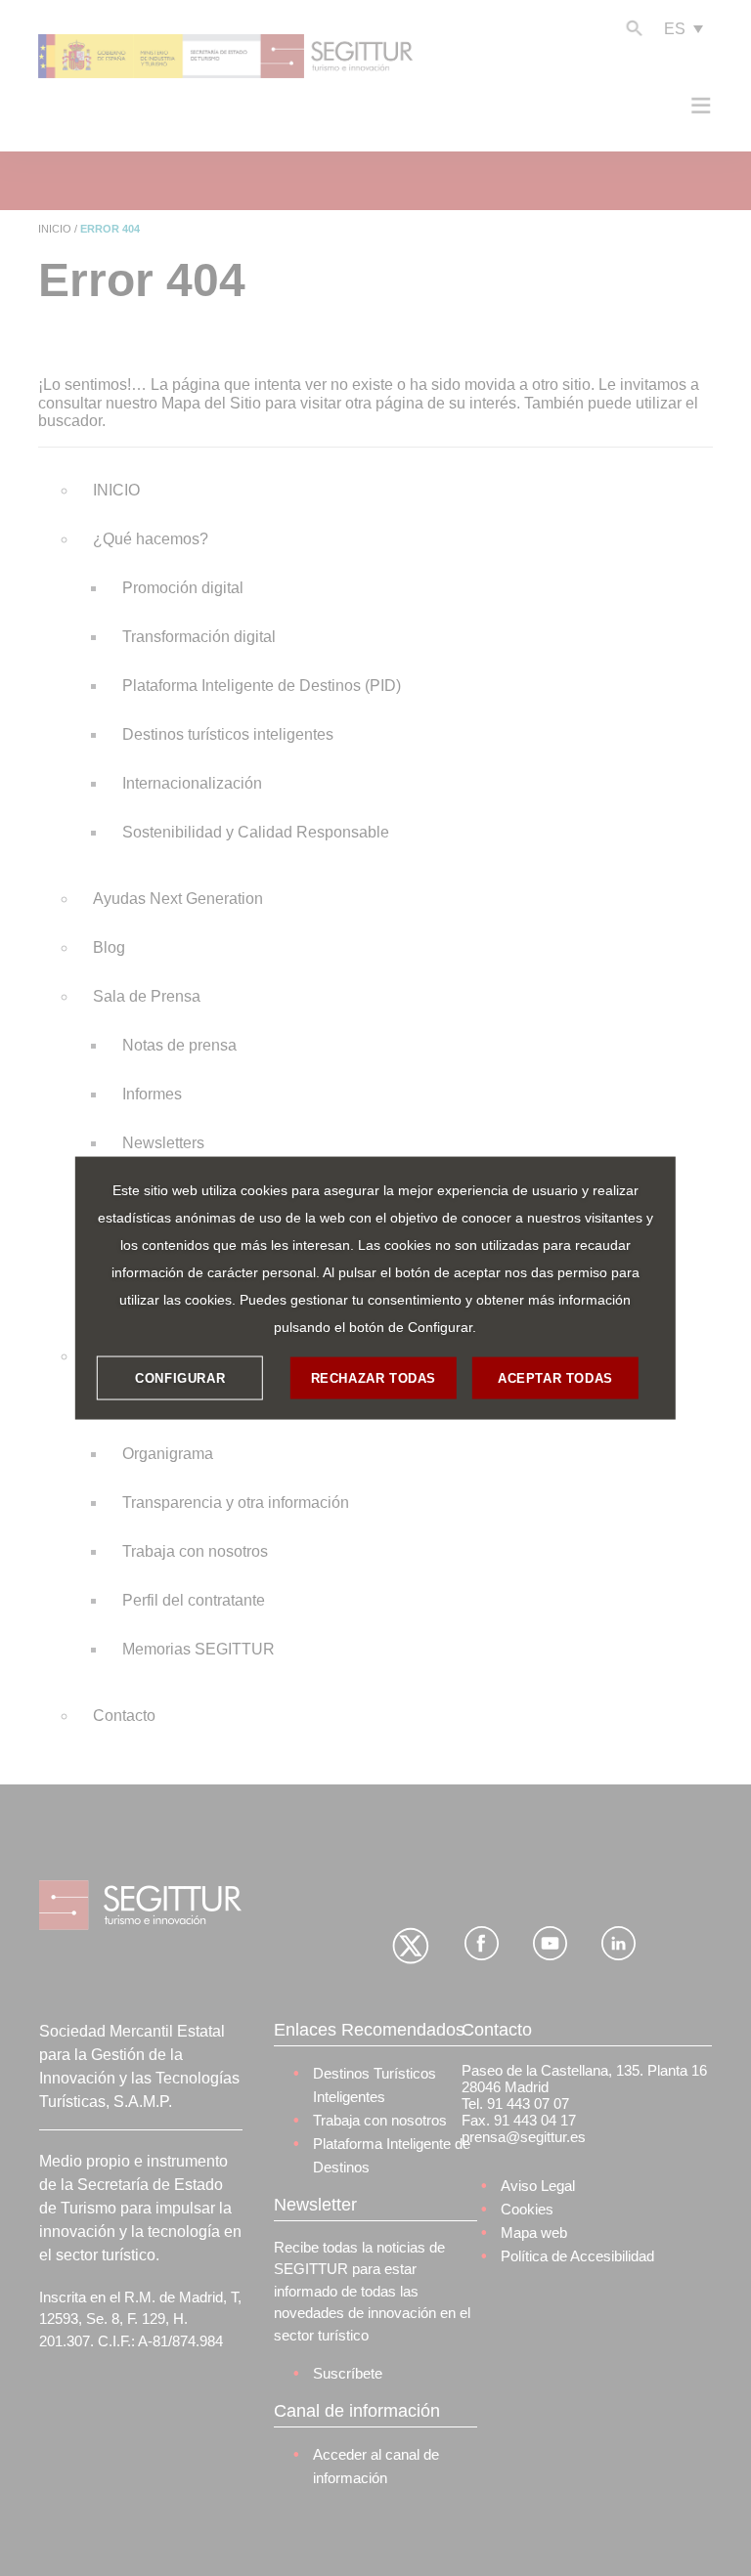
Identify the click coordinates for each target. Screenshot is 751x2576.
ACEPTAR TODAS (555, 1377)
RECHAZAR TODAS (374, 1377)
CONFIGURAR (180, 1377)
